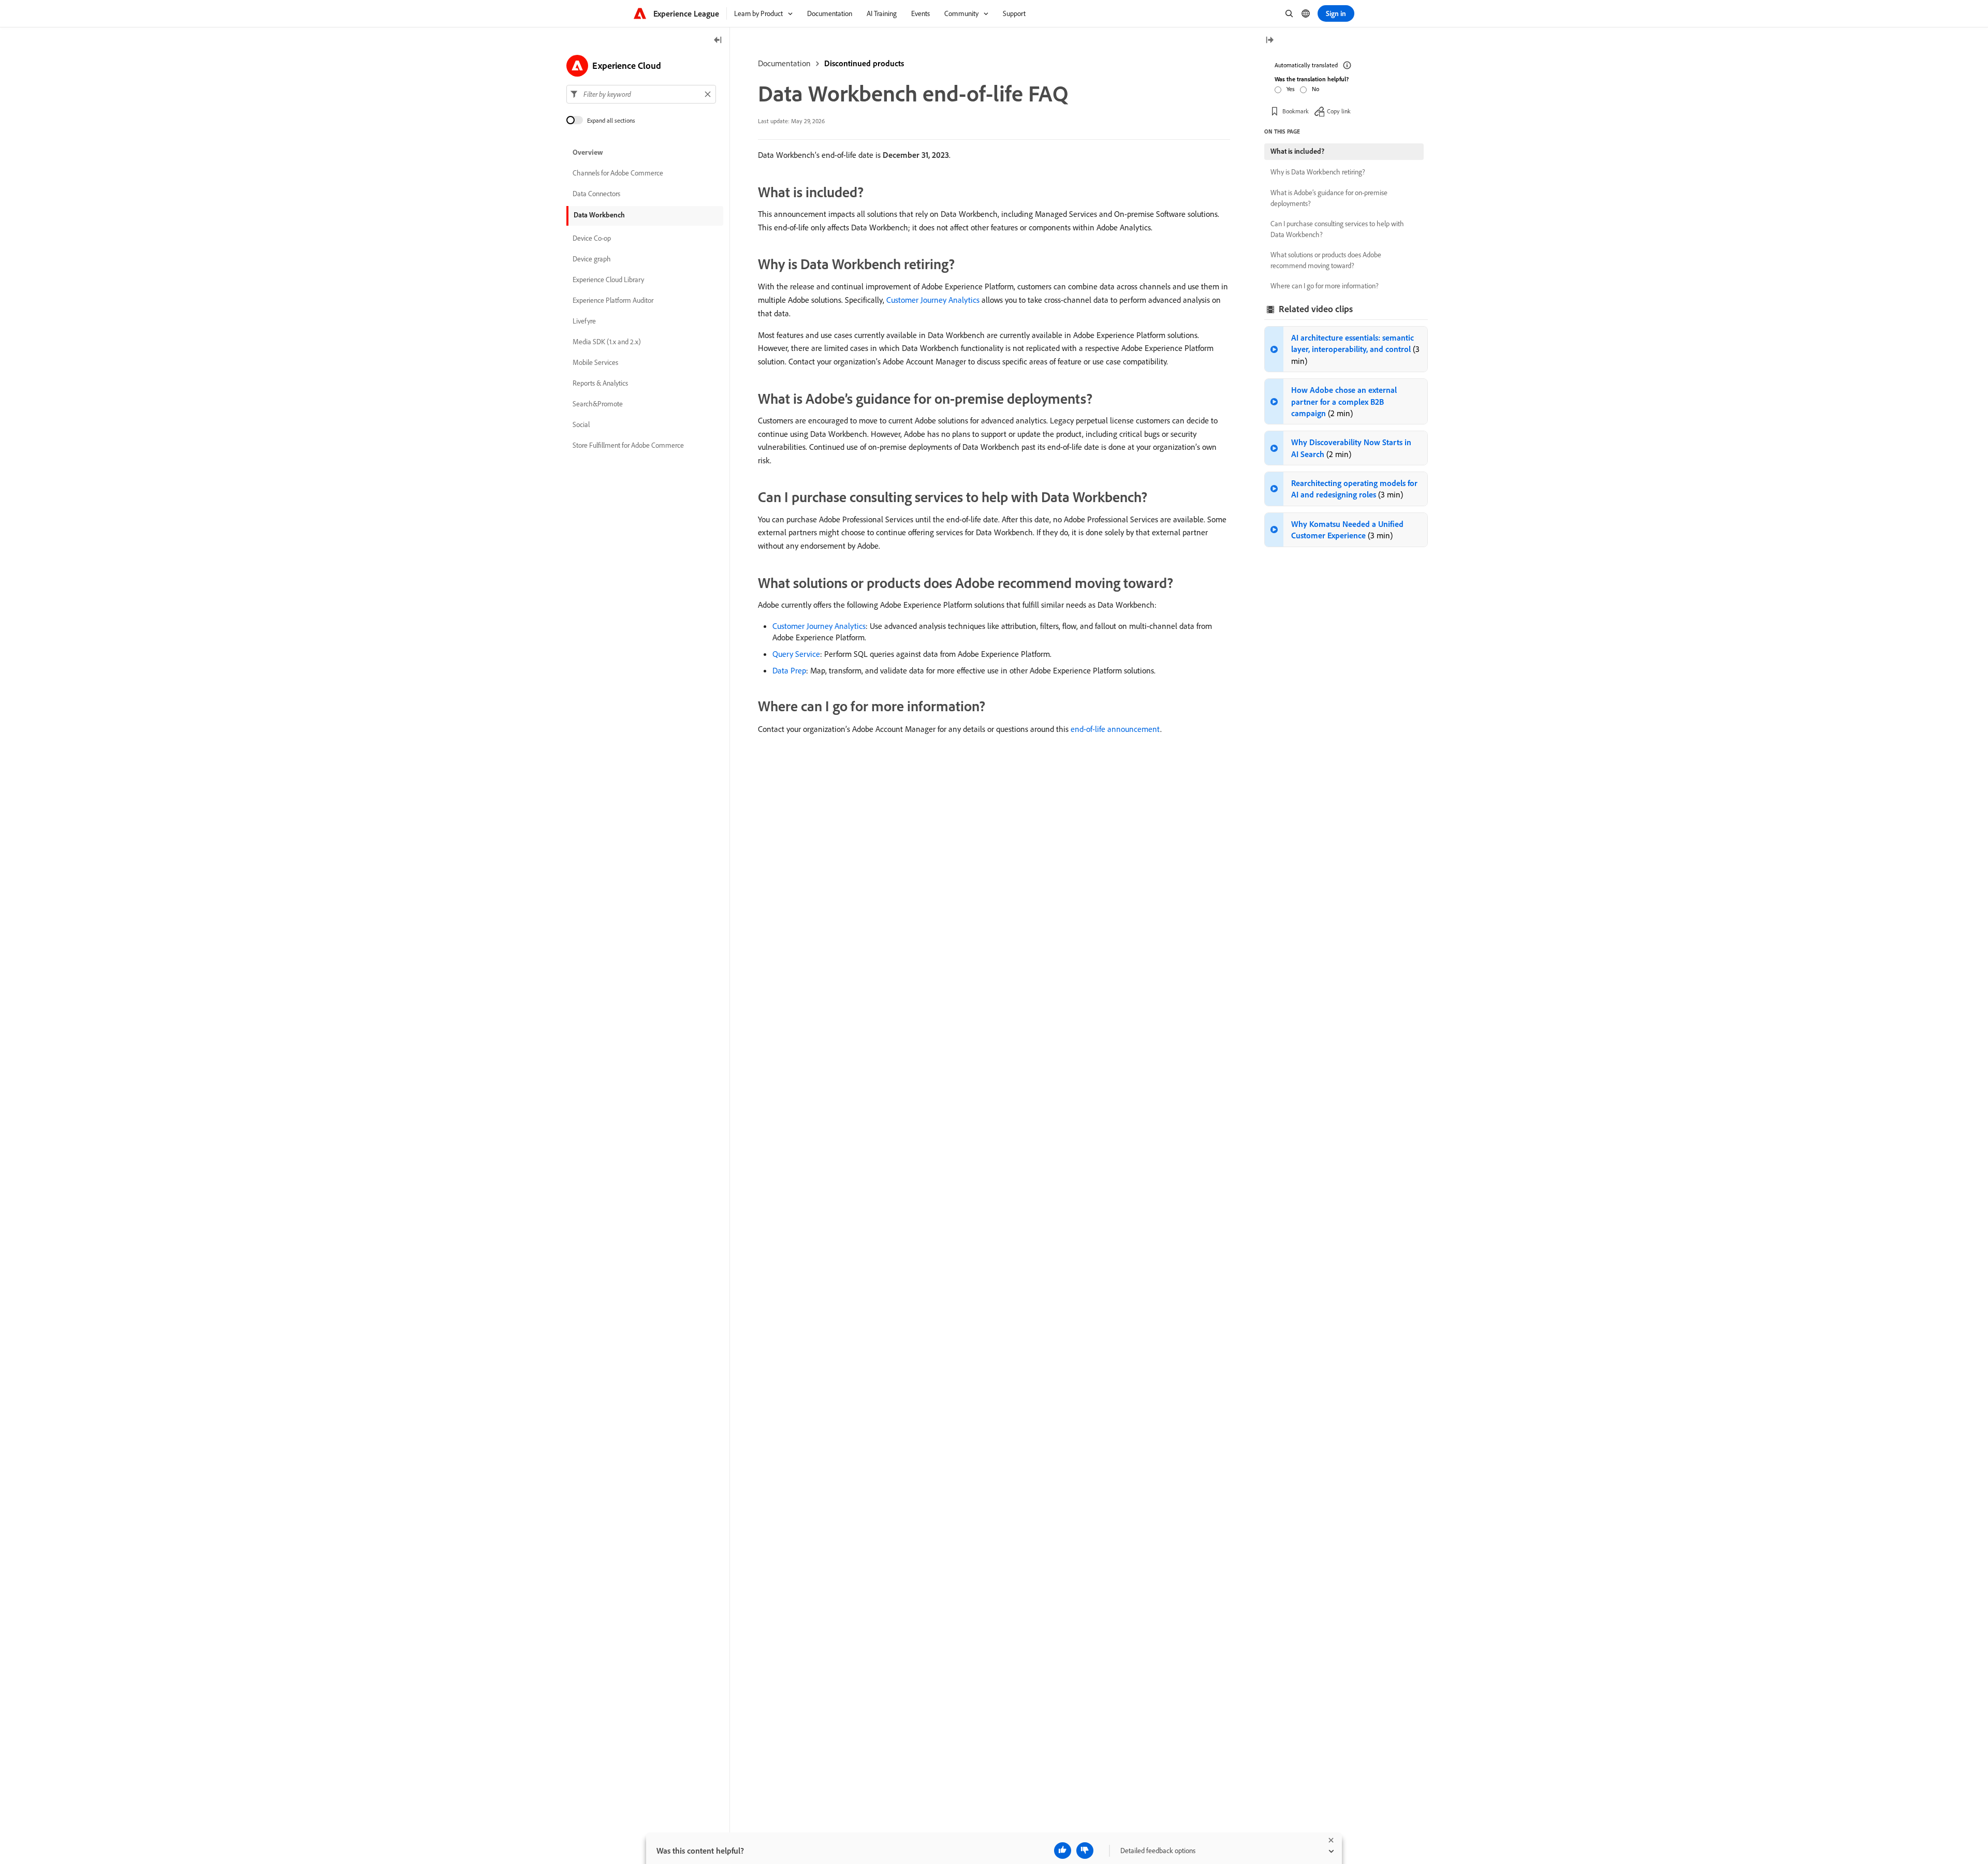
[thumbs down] (1085, 1851)
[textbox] (641, 94)
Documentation (784, 63)
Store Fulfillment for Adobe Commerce (628, 445)
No (1315, 89)
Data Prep (789, 670)
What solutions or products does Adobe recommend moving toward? (1326, 260)
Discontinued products (864, 63)
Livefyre (584, 321)
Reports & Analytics (600, 383)
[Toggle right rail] (1269, 41)
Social (581, 424)
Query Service (796, 654)
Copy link (1339, 111)
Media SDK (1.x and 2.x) (607, 342)
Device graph (592, 259)
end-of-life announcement (1115, 729)
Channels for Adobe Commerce (618, 173)
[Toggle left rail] (718, 41)
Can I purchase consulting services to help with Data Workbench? (1337, 229)
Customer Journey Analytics (933, 300)
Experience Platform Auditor (613, 300)
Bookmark (1296, 111)
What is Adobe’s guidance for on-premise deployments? (1329, 198)
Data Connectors (596, 194)
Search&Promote (598, 404)
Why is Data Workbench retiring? (1318, 172)
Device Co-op (592, 238)
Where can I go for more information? (1325, 286)
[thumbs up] (1063, 1851)
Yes (1291, 89)
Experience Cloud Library (608, 280)
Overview (588, 152)
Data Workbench (599, 215)
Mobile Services (595, 362)
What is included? (1297, 151)
